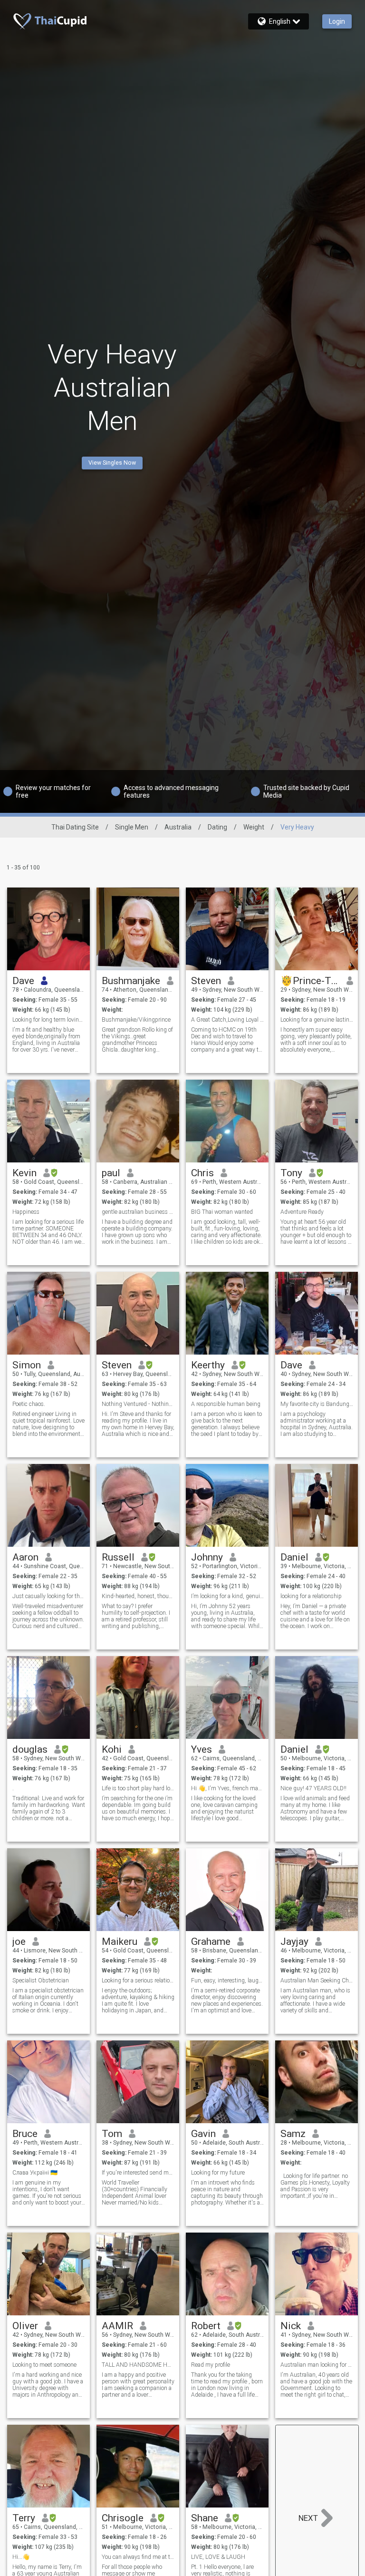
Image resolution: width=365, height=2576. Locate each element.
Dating (217, 827)
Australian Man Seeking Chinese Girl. (317, 1981)
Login (337, 21)
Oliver (25, 2326)
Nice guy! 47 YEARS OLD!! (313, 1788)
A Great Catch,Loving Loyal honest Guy (227, 1020)
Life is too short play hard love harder (138, 1788)
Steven (206, 981)
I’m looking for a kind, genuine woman (227, 1596)
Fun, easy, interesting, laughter (227, 1981)
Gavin (203, 2134)
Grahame (211, 1942)
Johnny (207, 1557)
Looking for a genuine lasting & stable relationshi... (317, 1020)
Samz (293, 2134)
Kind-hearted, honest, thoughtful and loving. (138, 1596)
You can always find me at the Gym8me (138, 2557)
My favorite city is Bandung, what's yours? (317, 1404)
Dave (23, 981)
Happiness (26, 1212)
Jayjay (294, 1942)
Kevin (24, 1173)
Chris (202, 1173)
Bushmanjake (131, 981)
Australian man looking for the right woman (317, 2365)
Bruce (25, 2134)
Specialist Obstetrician (41, 1981)
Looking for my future (218, 2173)
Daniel (294, 1557)
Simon (27, 1365)
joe (19, 1942)
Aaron (25, 1557)
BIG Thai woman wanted (222, 1212)
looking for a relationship (311, 1596)
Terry (24, 2518)
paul (111, 1173)
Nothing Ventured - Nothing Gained (138, 1404)
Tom (112, 2134)
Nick (291, 2326)
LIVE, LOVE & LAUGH (218, 2557)
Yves (202, 1749)
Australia (178, 827)
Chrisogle (123, 2518)
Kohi (112, 1749)
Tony (291, 1173)
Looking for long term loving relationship (49, 1020)
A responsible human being (226, 1404)
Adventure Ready (302, 1212)
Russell (118, 1557)
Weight (254, 827)
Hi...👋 (21, 2557)
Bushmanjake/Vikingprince (136, 1020)
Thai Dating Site (75, 827)
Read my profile (211, 2365)
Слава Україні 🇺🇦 (35, 2173)
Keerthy (208, 1365)
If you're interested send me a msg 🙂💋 (138, 2173)
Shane (205, 2518)
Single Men (132, 827)
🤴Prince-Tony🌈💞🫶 (310, 981)
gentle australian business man (138, 1212)
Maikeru (120, 1942)
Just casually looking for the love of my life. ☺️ (49, 1596)
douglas (30, 1749)
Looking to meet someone (44, 2365)
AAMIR (117, 2326)
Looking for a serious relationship (138, 1981)
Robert (206, 2326)
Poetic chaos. (29, 1404)
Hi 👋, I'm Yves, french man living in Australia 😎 (227, 1788)
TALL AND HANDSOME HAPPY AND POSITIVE (138, 2365)
